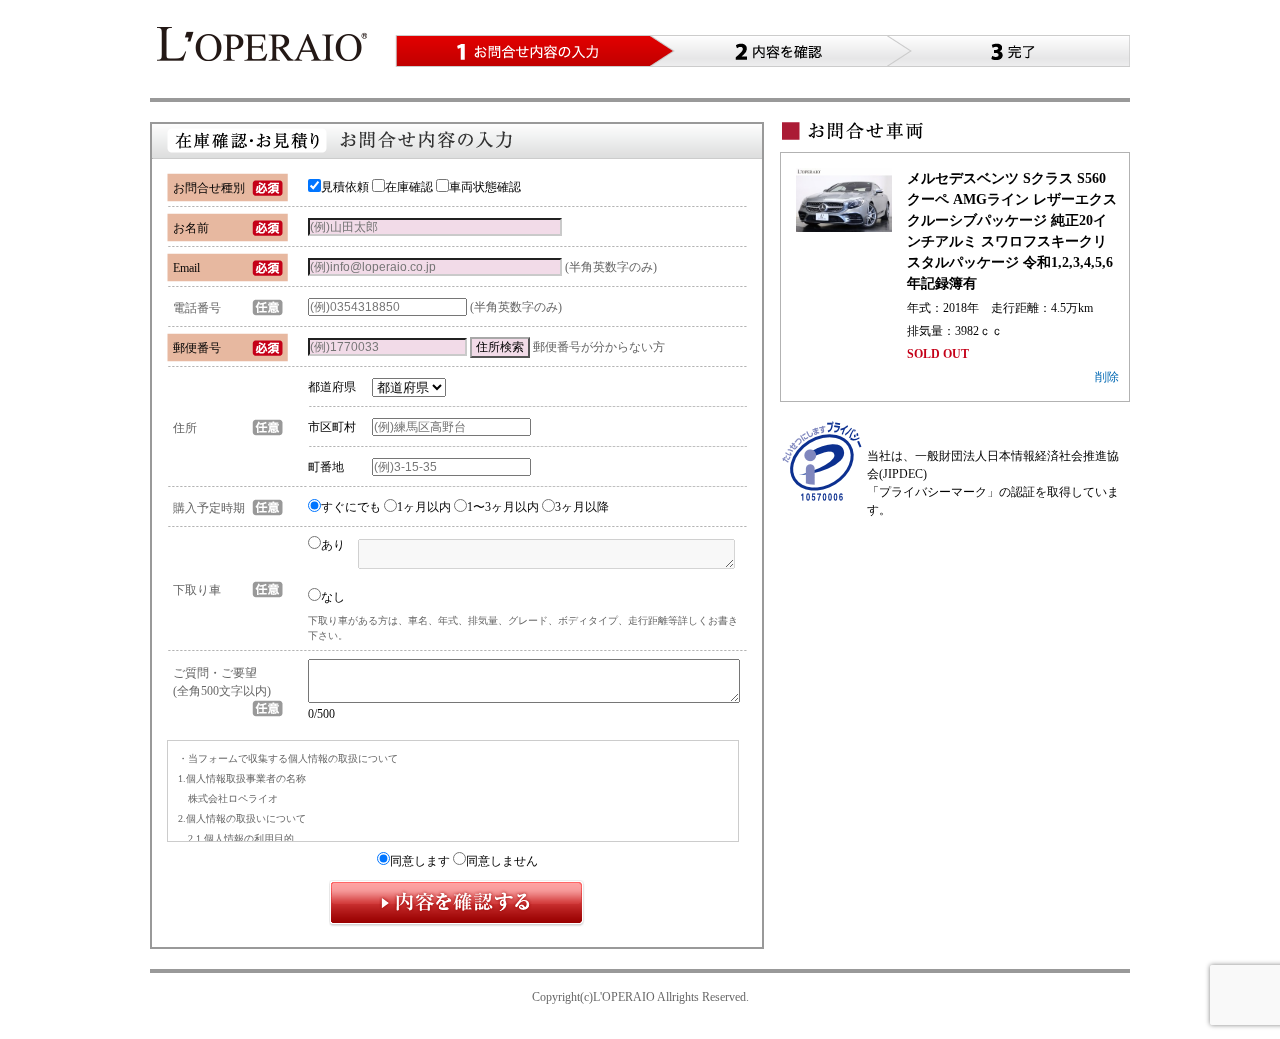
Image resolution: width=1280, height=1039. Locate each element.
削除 (1107, 377)
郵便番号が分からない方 (599, 347)
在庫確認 (409, 187)
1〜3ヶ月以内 (503, 507)
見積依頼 (345, 187)
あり (333, 545)
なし (333, 597)
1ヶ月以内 (424, 507)
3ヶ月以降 (582, 507)
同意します (420, 861)
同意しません (502, 861)
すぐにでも (351, 507)
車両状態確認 (485, 187)
